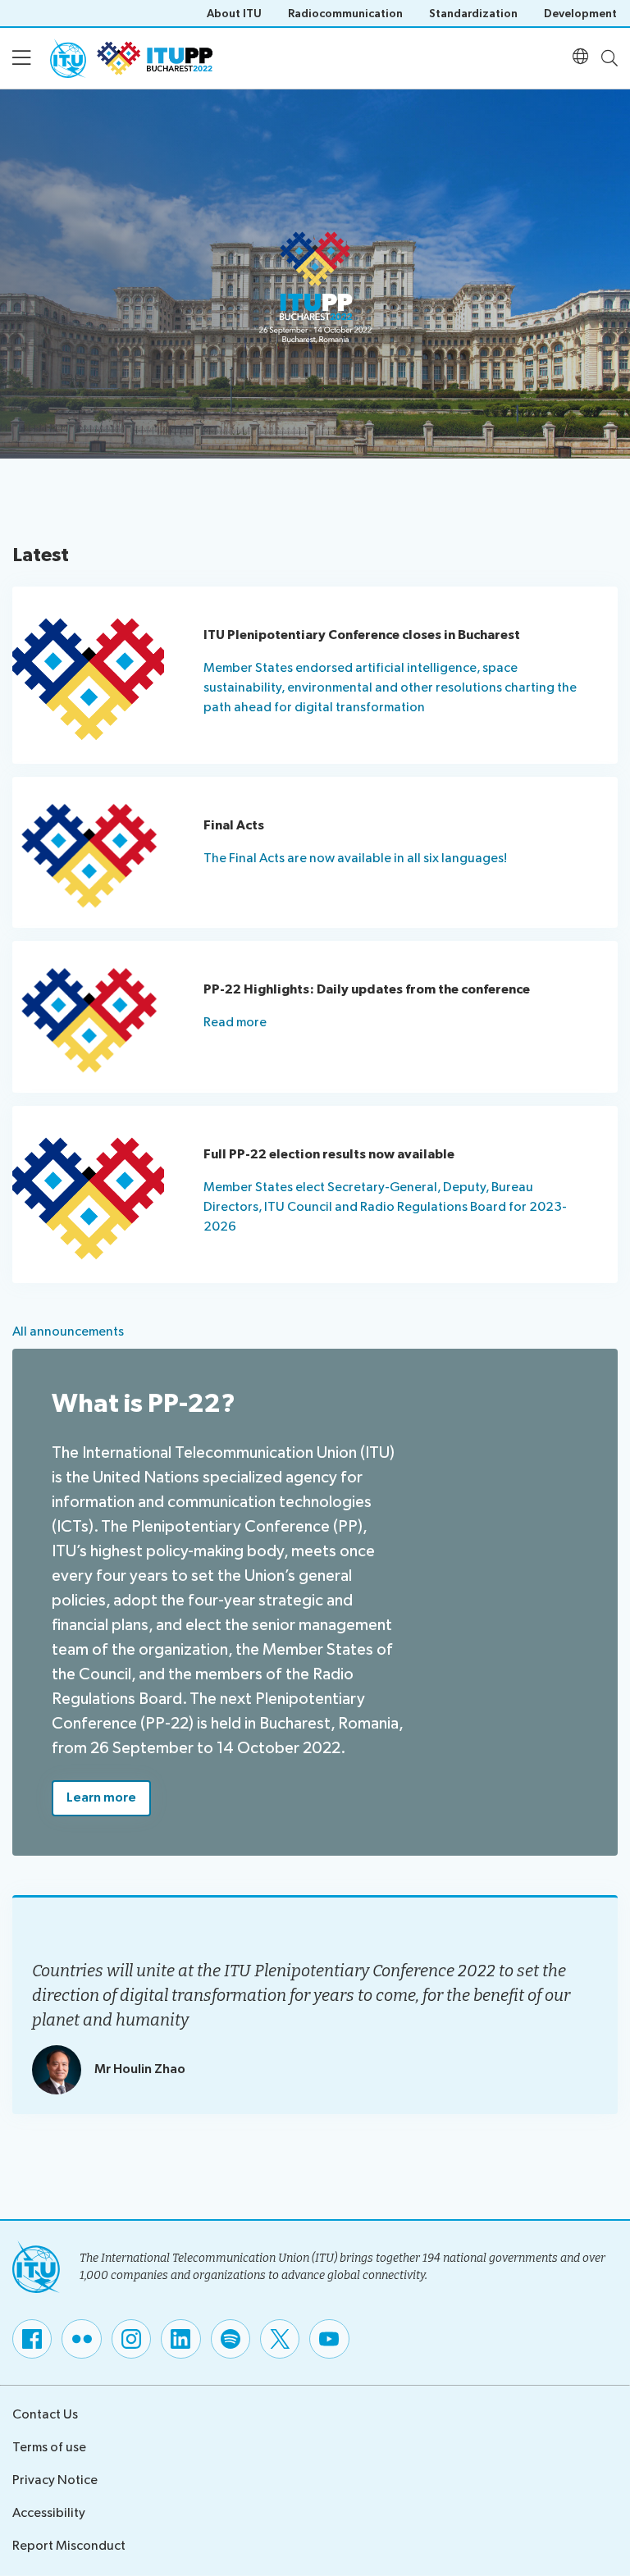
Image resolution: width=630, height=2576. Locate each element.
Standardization (473, 14)
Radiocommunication (345, 14)
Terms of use (49, 2448)
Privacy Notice (55, 2480)
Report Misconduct (69, 2546)
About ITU (234, 14)
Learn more (101, 1798)
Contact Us (45, 2415)
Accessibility (49, 2513)
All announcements (68, 1332)
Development (580, 14)
